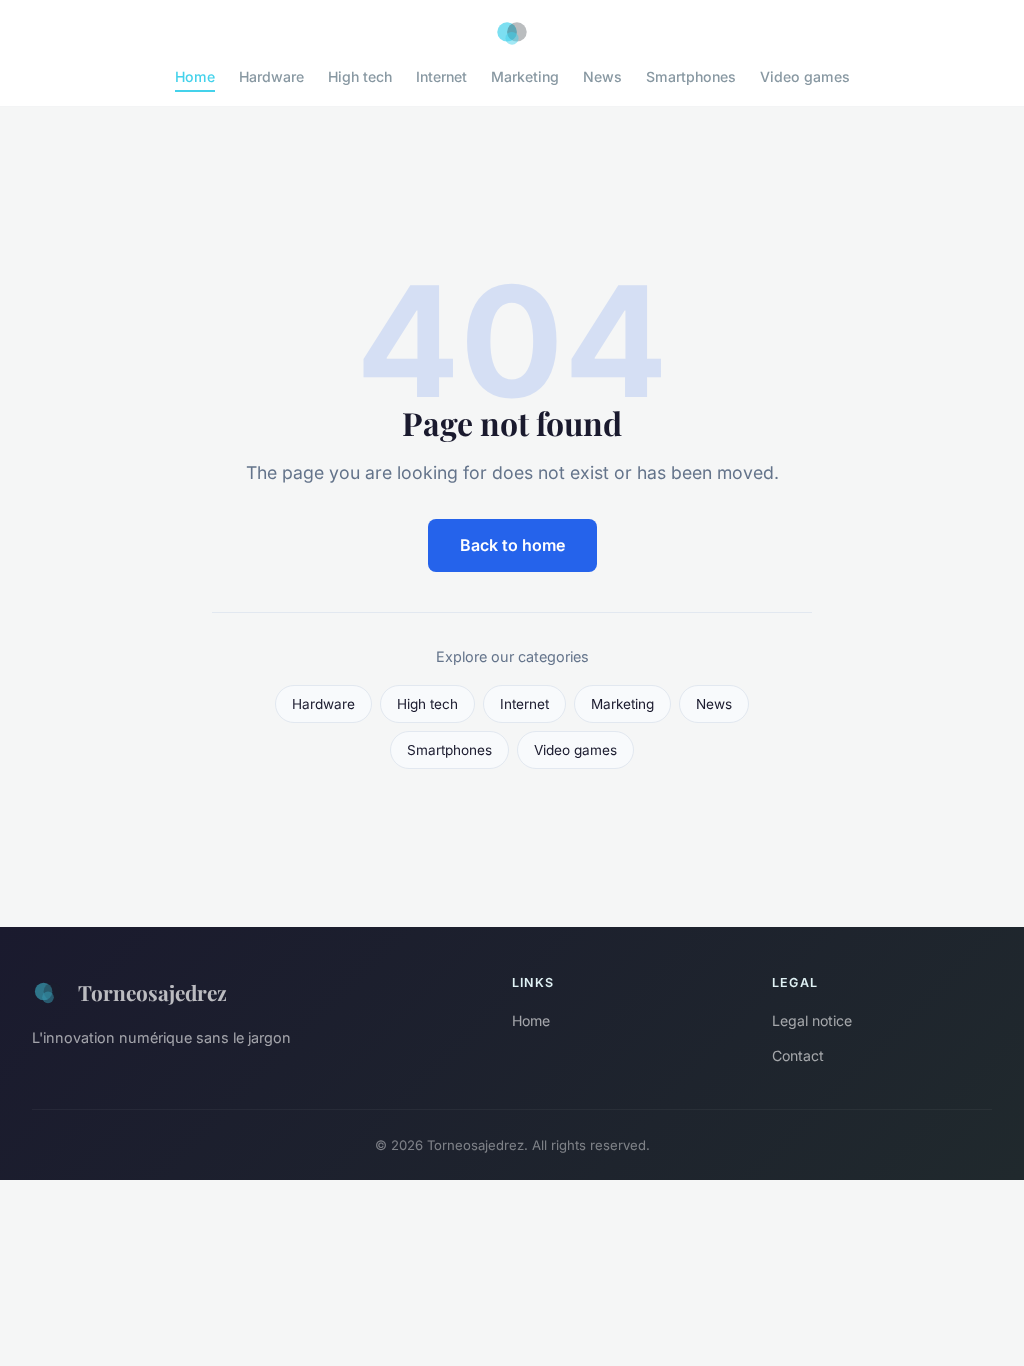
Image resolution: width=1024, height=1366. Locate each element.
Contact (798, 1055)
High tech (360, 76)
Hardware (271, 76)
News (602, 76)
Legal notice (812, 1020)
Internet (441, 76)
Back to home (512, 545)
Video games (805, 76)
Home (195, 76)
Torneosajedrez (152, 992)
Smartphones (691, 76)
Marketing (525, 76)
